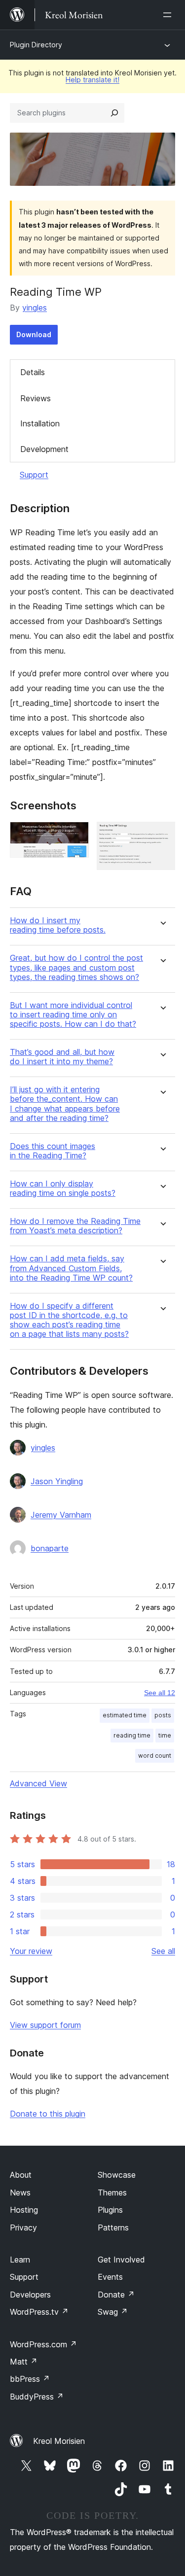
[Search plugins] (114, 113)
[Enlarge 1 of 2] (75, 835)
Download (34, 334)
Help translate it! (92, 80)
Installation (40, 423)
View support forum (45, 2025)
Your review (31, 1951)
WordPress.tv (39, 2312)
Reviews (36, 398)
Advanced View (38, 1783)
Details (33, 372)
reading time (132, 1735)
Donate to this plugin (48, 2114)
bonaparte (50, 1548)
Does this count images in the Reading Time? (53, 1151)
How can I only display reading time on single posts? (63, 1188)
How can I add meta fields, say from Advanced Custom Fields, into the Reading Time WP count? (71, 1268)
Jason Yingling (57, 1481)
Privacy (23, 2228)
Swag (113, 2312)
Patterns (113, 2228)
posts (163, 1715)
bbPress (30, 2379)
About (21, 2175)
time (165, 1735)
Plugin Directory (36, 45)
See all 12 (160, 1693)
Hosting (24, 2210)
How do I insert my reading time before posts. (58, 925)
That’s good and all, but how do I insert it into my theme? (62, 1057)
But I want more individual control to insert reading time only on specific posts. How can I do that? (73, 1015)
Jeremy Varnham (61, 1515)
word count (155, 1756)
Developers (30, 2295)
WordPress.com (43, 2344)
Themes (112, 2193)
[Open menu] (169, 15)
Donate (116, 2295)
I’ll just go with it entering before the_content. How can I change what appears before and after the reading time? (65, 1104)
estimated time (125, 1715)
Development (44, 449)
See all (163, 1951)
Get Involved (121, 2260)
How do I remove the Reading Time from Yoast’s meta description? (75, 1226)
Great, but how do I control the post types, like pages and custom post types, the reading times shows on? (76, 967)
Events (110, 2277)
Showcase (117, 2175)
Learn (20, 2260)
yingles (35, 308)
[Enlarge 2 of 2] (162, 835)
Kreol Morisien (59, 2441)
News (20, 2193)
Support (34, 475)
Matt (24, 2362)
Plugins (110, 2210)
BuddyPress (37, 2397)
